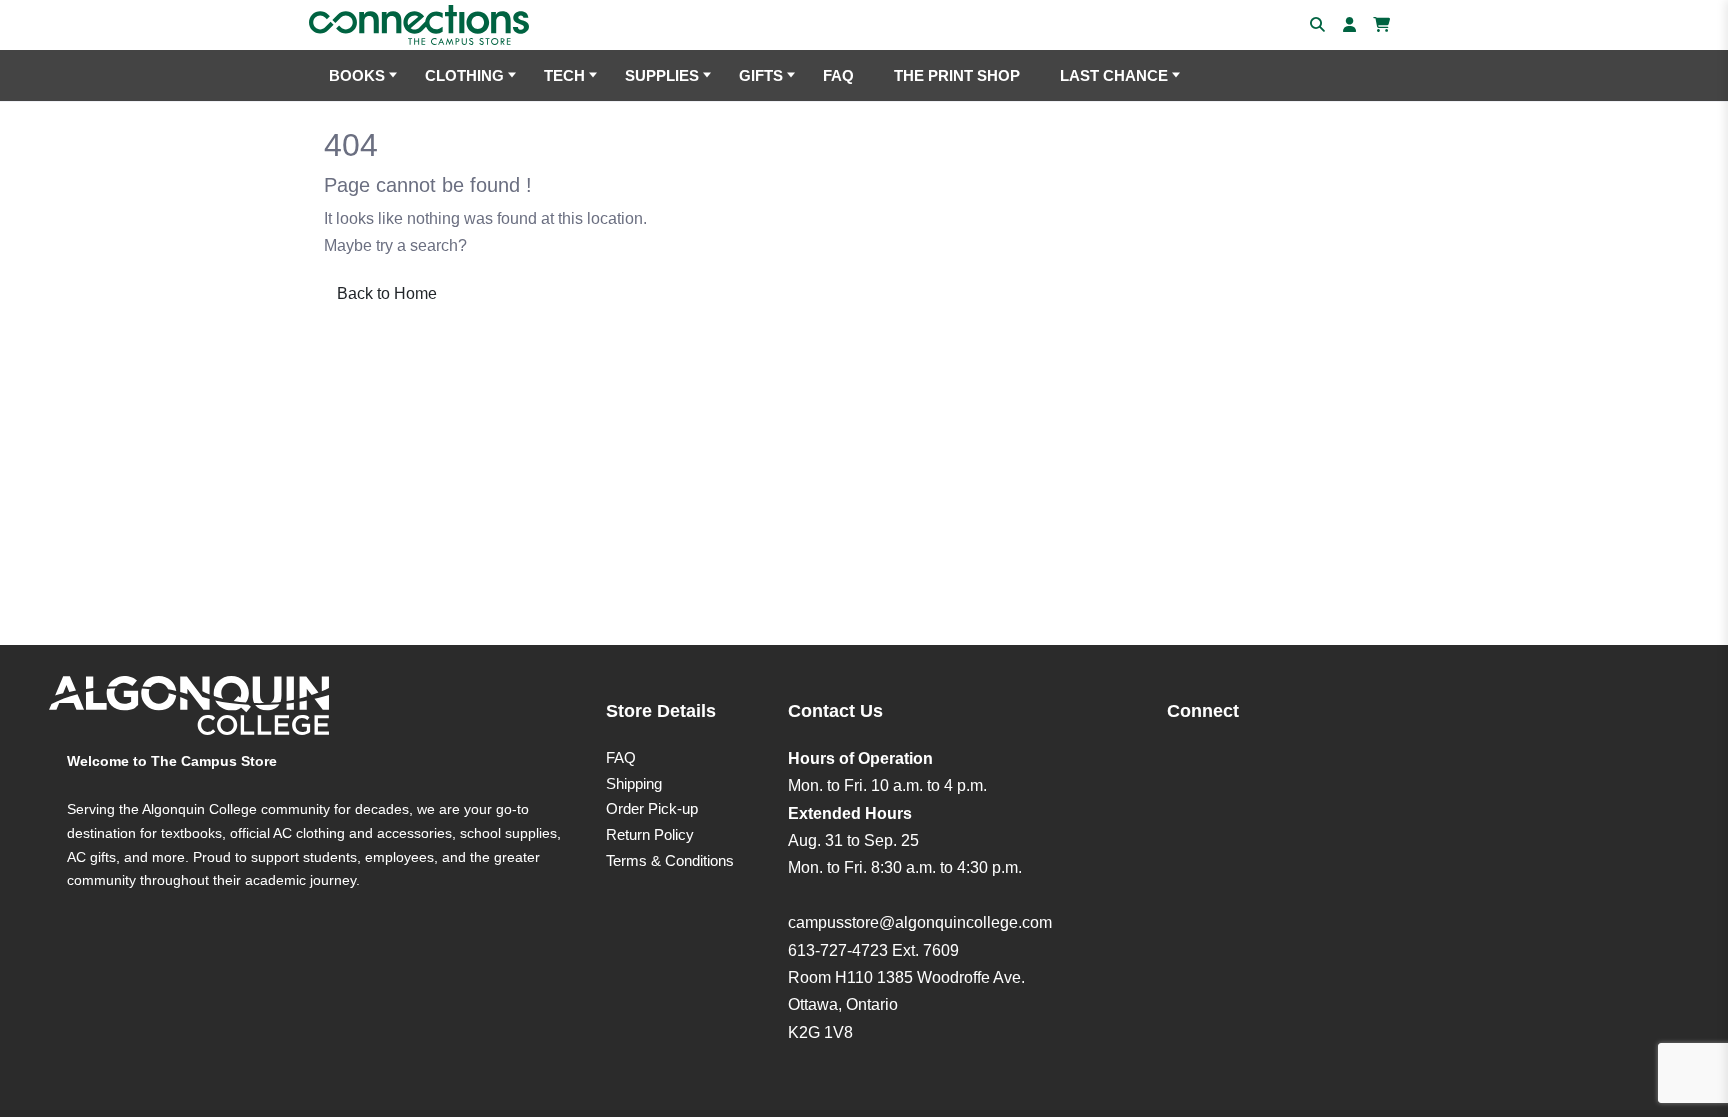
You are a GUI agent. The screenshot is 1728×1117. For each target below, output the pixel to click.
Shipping (634, 783)
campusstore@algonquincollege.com (920, 922)
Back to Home (387, 293)
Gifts (761, 75)
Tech (564, 75)
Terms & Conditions (670, 860)
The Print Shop (957, 75)
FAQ (838, 75)
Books (357, 75)
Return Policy (650, 834)
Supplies (662, 75)
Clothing (464, 75)
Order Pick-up (652, 808)
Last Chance (1114, 75)
